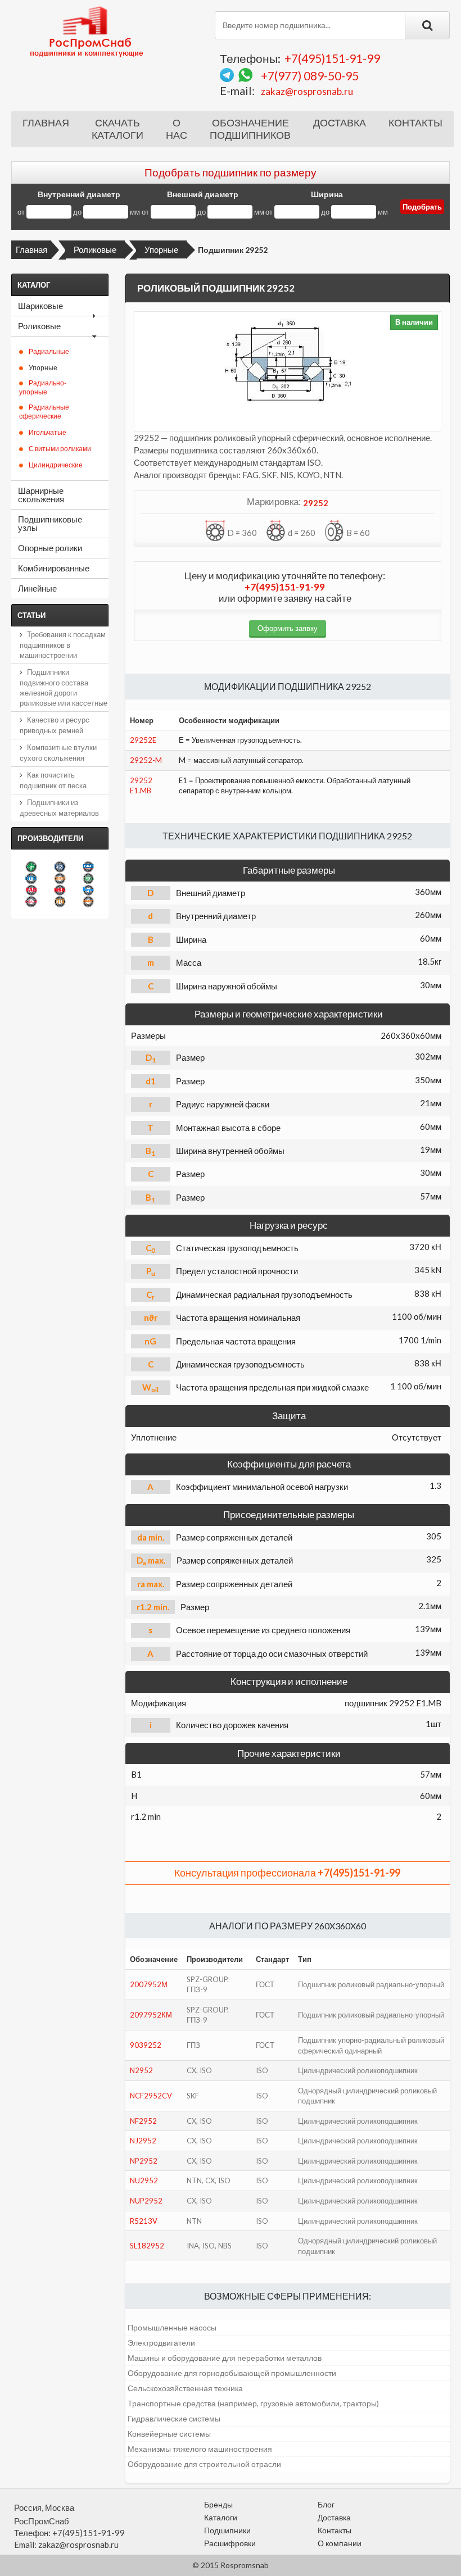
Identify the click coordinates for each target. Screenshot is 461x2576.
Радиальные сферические (44, 412)
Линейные (37, 588)
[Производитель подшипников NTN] (31, 878)
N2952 (141, 2070)
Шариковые (40, 306)
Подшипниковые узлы (50, 523)
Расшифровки (230, 2543)
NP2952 (144, 2161)
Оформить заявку (288, 628)
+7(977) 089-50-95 (310, 76)
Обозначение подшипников (250, 129)
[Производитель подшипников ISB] (89, 878)
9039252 (146, 2045)
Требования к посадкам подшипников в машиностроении (63, 645)
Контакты (415, 123)
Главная (46, 123)
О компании (340, 2543)
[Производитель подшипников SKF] (89, 867)
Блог (326, 2504)
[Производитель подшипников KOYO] (89, 890)
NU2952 (144, 2180)
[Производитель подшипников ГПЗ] (60, 901)
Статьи (31, 615)
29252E (143, 740)
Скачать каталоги (117, 129)
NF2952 (143, 2121)
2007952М (149, 1984)
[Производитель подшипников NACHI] (31, 901)
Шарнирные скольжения (41, 495)
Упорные (161, 249)
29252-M (146, 760)
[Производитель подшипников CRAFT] (89, 901)
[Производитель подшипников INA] (31, 867)
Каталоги (221, 2517)
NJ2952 (143, 2141)
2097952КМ (151, 2015)
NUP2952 (146, 2201)
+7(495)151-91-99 (332, 58)
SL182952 (147, 2246)
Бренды (218, 2504)
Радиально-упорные (43, 387)
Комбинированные (54, 568)
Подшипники (227, 2530)
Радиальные (49, 351)
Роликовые (95, 249)
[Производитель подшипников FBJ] (60, 867)
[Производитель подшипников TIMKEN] (60, 878)
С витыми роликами (60, 449)
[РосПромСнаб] (88, 31)
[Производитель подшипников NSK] (60, 890)
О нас (177, 129)
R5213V (144, 2221)
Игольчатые (48, 432)
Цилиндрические (56, 465)
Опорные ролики (50, 548)
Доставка (340, 123)
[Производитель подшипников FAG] (31, 890)
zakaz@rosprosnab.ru (307, 91)
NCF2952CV (151, 2096)
